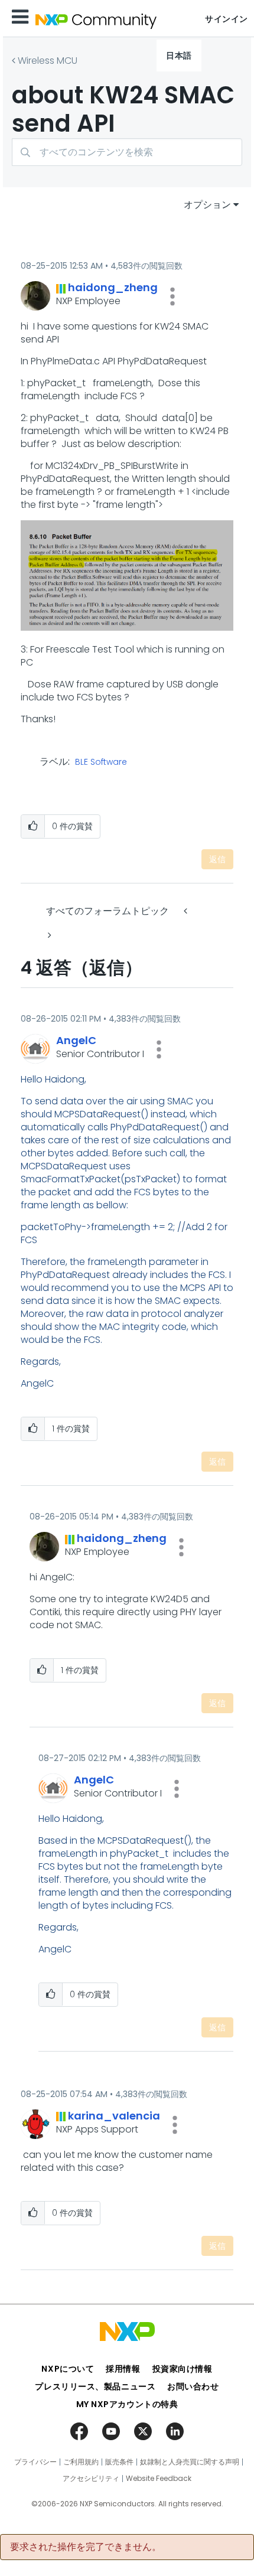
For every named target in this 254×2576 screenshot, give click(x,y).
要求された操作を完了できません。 (86, 2547)
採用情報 (123, 2369)
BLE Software (101, 762)
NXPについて (68, 2369)
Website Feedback (159, 2479)
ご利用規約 (81, 2462)
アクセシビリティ (91, 2479)
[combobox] (127, 152)
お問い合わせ (193, 2386)
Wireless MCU (48, 61)
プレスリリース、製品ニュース (95, 2386)
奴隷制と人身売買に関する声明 (190, 2462)
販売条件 (119, 2462)
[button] (172, 296)
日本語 (179, 56)
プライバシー (35, 2462)
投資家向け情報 (183, 2369)
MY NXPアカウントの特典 (127, 2404)
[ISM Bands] (187, 911)
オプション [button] (207, 205)
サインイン (227, 19)
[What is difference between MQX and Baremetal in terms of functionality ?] (48, 935)
